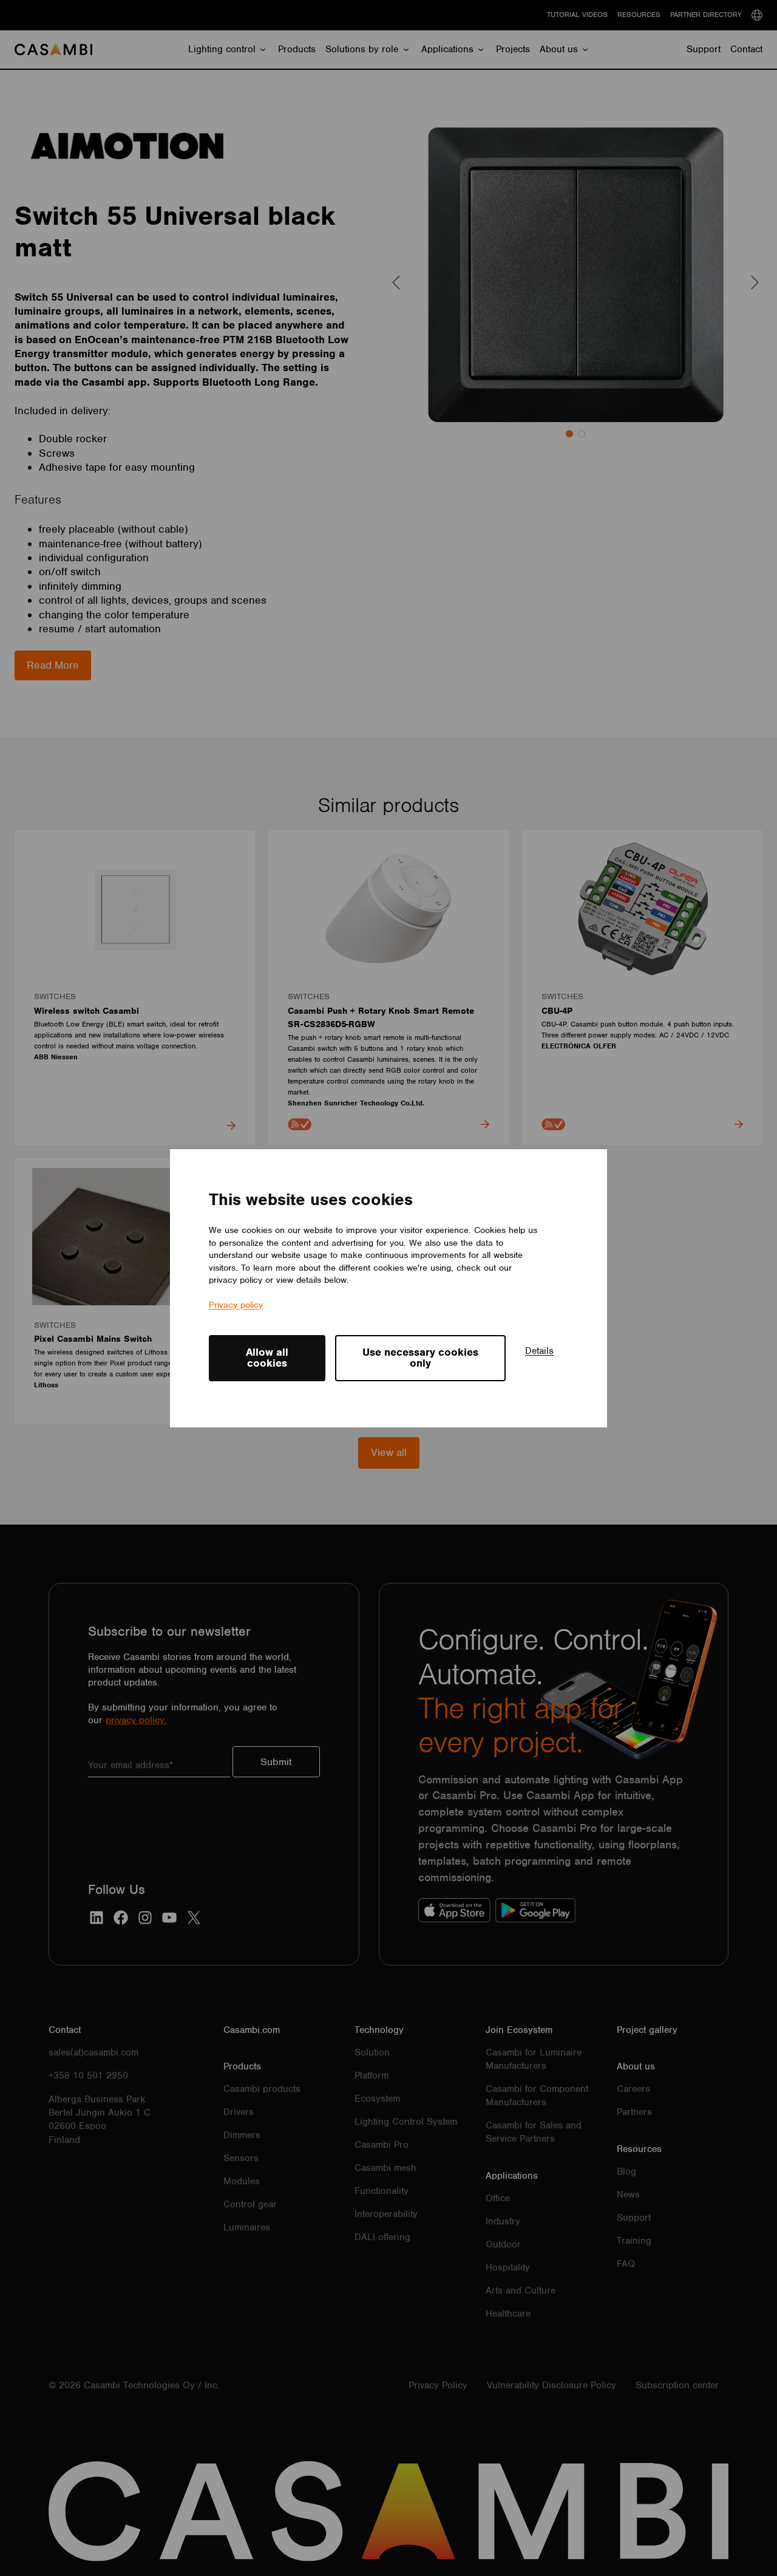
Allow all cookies (267, 1358)
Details (539, 1351)
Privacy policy (236, 1304)
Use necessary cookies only (420, 1358)
